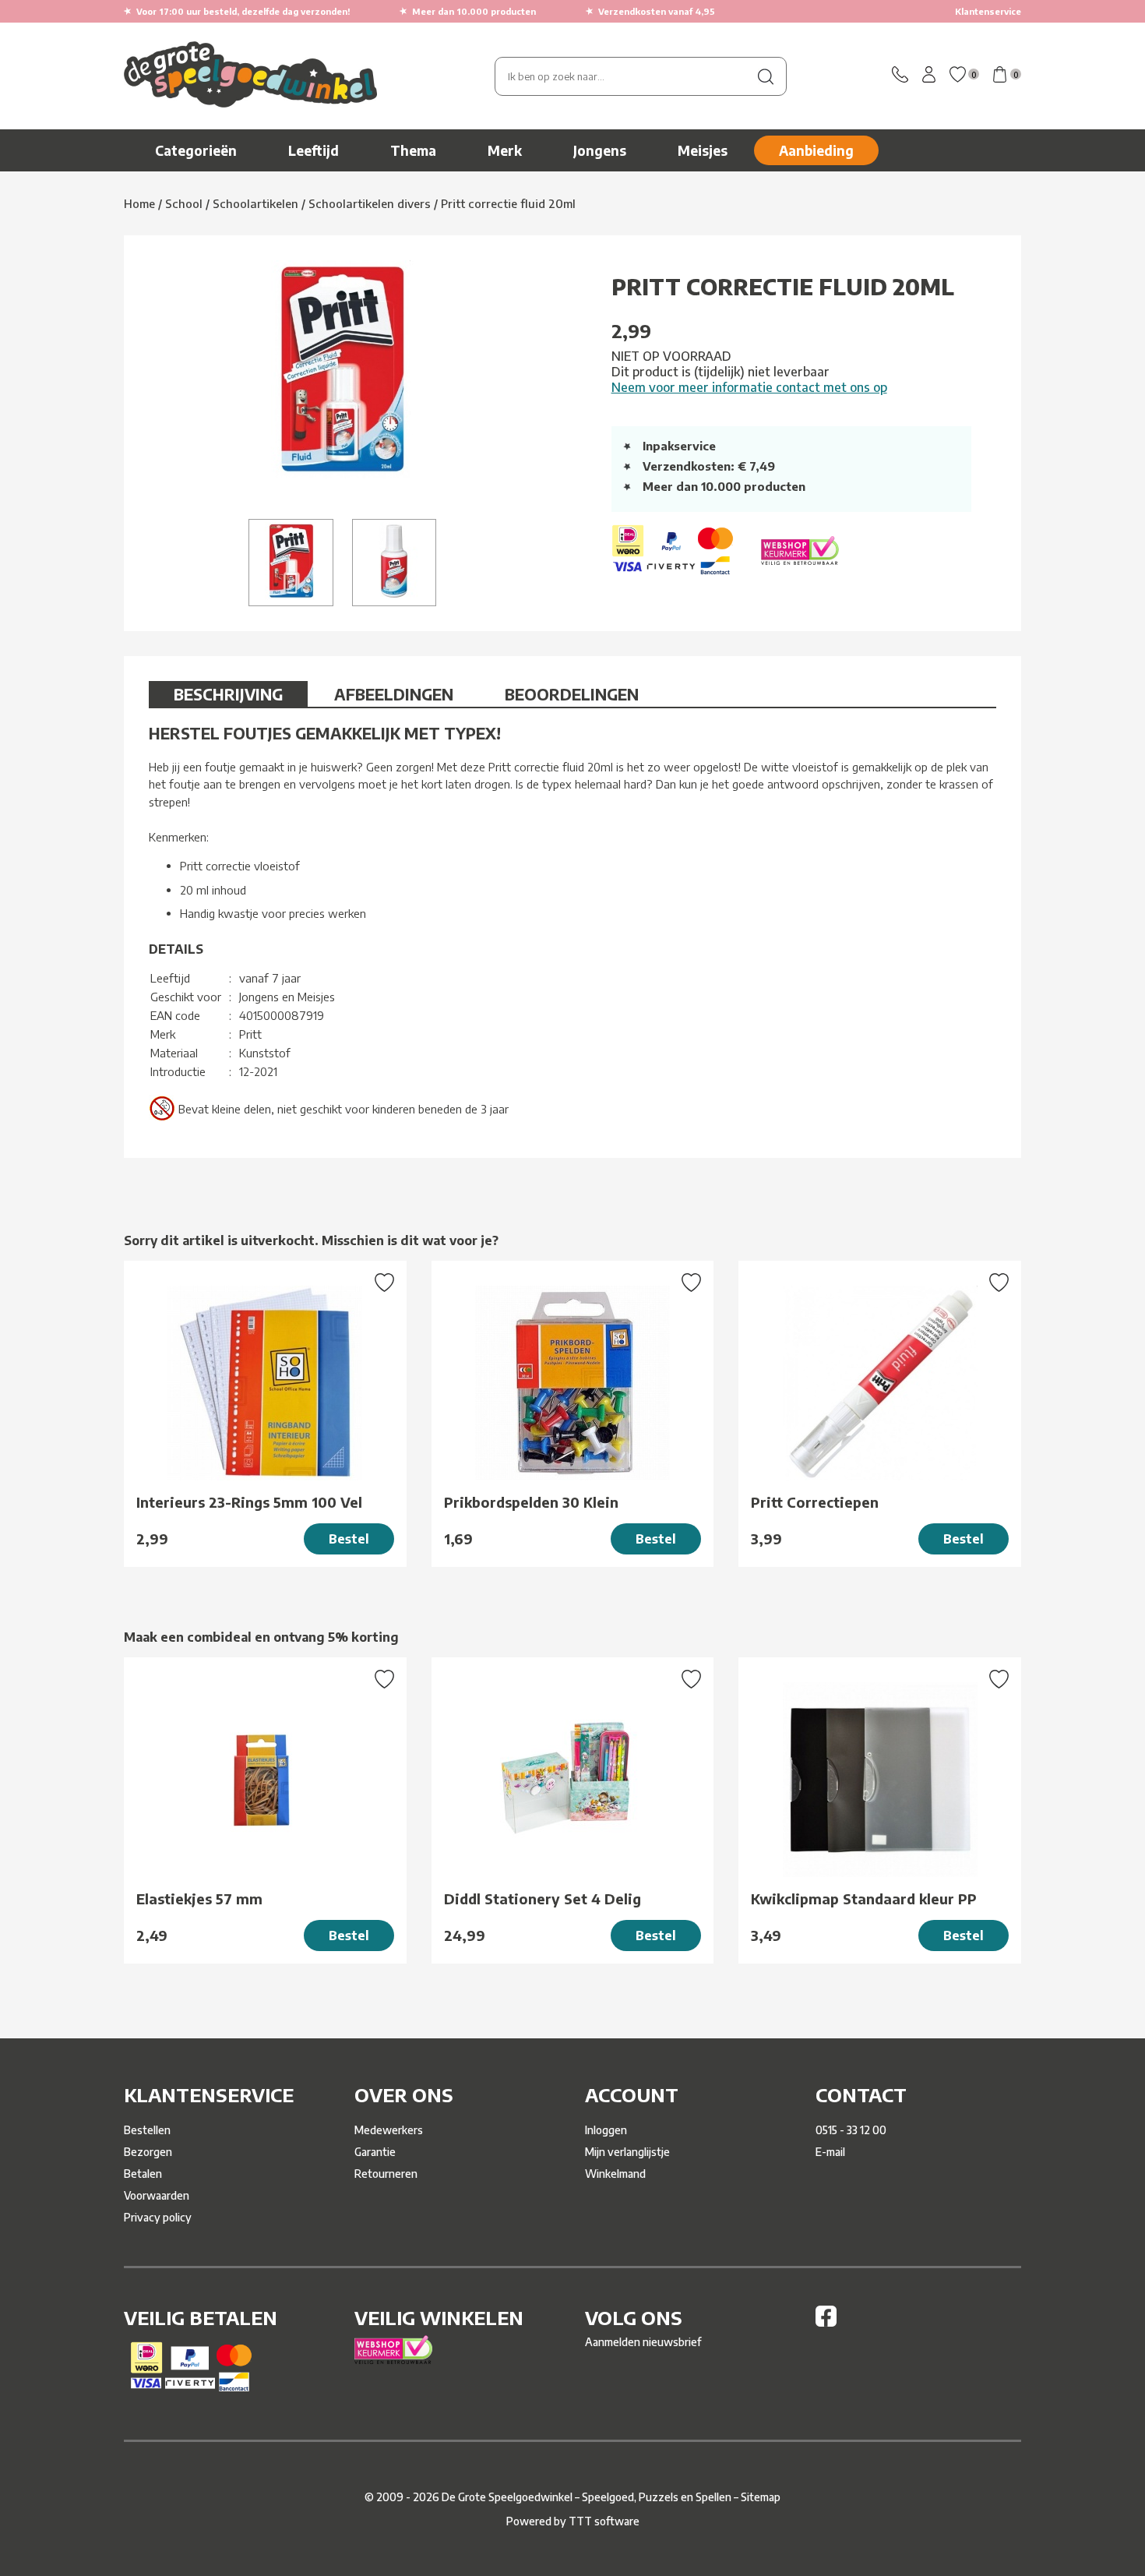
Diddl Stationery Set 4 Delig (543, 1898)
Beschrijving (228, 694)
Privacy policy (158, 2217)
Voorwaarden (157, 2195)
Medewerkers (389, 2130)
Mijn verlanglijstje (627, 2152)
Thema (413, 150)
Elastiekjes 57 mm (199, 1898)
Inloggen (606, 2130)
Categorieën (196, 150)
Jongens (600, 150)
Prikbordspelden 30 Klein (531, 1502)
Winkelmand (615, 2174)
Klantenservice (988, 11)
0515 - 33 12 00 (851, 2130)
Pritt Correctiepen (815, 1502)
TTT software (604, 2521)
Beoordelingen (572, 694)
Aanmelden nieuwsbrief (643, 2342)
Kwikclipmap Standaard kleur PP (864, 1898)
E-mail (830, 2152)
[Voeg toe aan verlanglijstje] (384, 1284)
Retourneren (386, 2174)
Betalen (143, 2174)
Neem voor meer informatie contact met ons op (749, 387)
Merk (505, 150)
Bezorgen (148, 2152)
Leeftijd (314, 150)
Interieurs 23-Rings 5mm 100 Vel (249, 1502)
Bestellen (147, 2130)
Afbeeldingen (394, 694)
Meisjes (703, 150)
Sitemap (761, 2497)
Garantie (375, 2152)
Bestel (349, 1539)
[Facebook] (826, 2322)
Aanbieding (816, 150)
